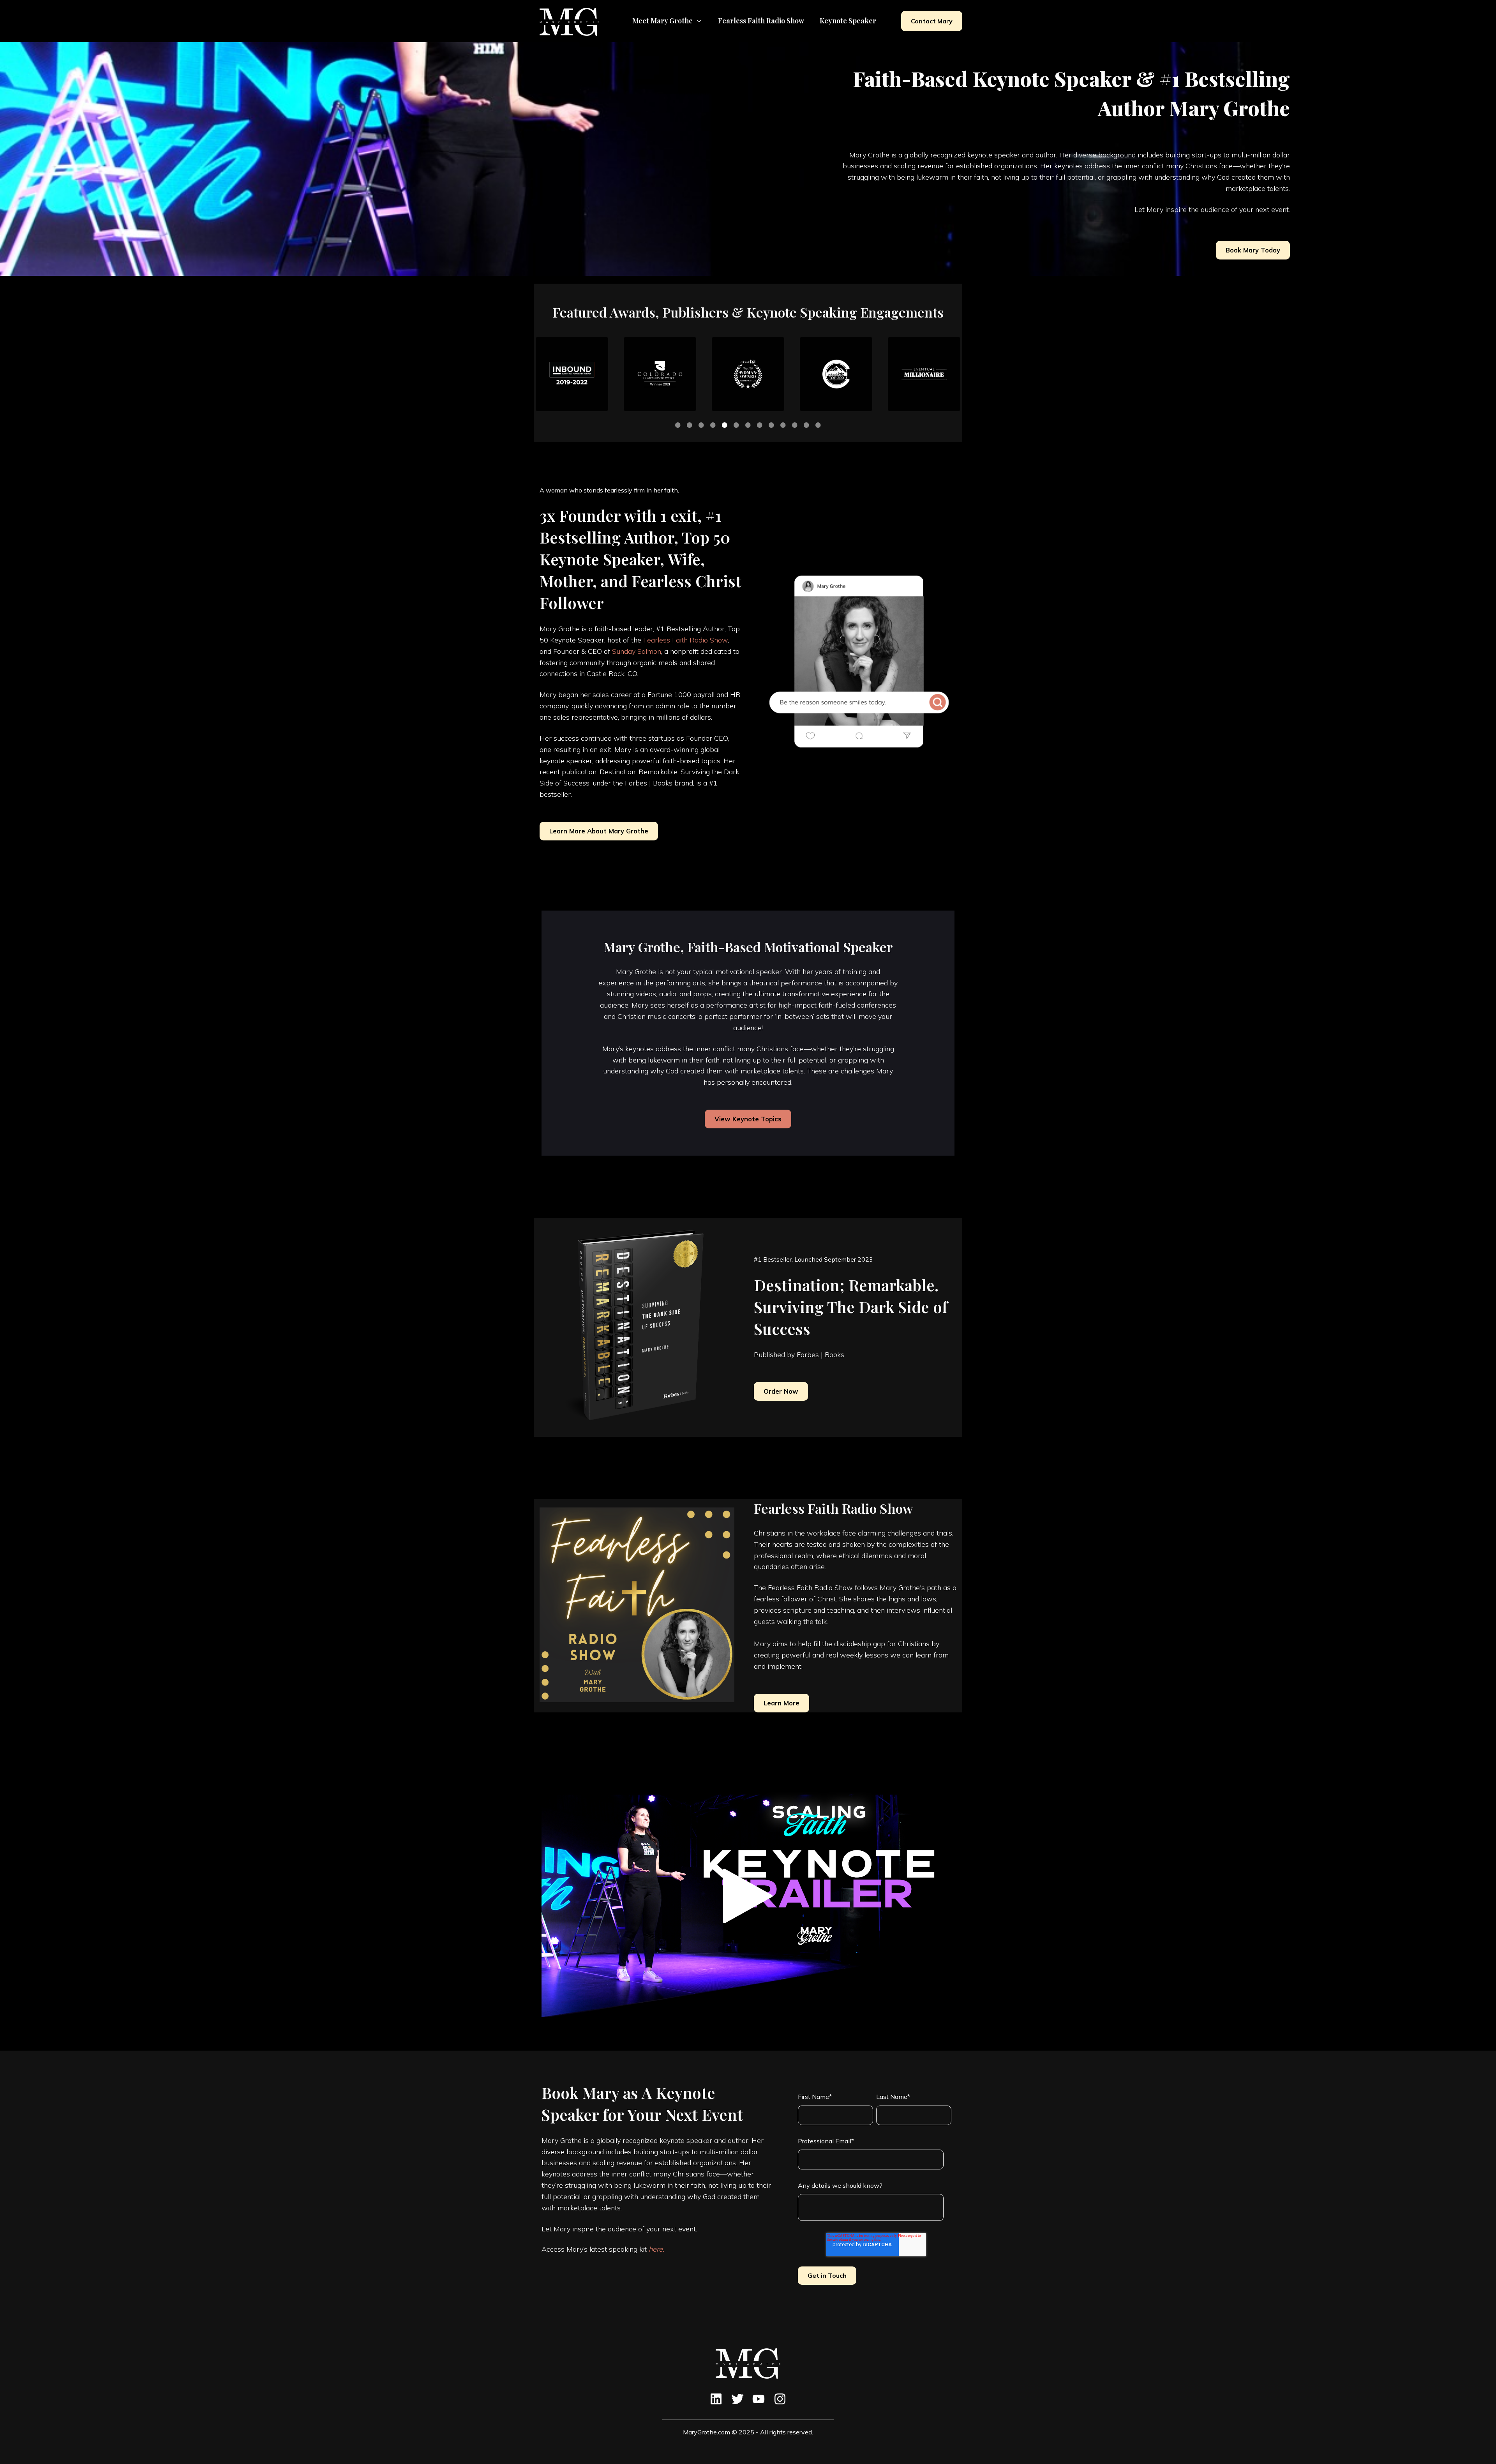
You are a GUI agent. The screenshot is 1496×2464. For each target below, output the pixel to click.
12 (806, 425)
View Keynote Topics (748, 1119)
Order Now (781, 1391)
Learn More (782, 1703)
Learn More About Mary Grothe (599, 831)
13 (818, 425)
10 (783, 425)
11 (795, 425)
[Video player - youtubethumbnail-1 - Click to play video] (748, 1896)
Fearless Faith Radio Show (685, 640)
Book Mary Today (1253, 250)
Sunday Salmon (637, 651)
